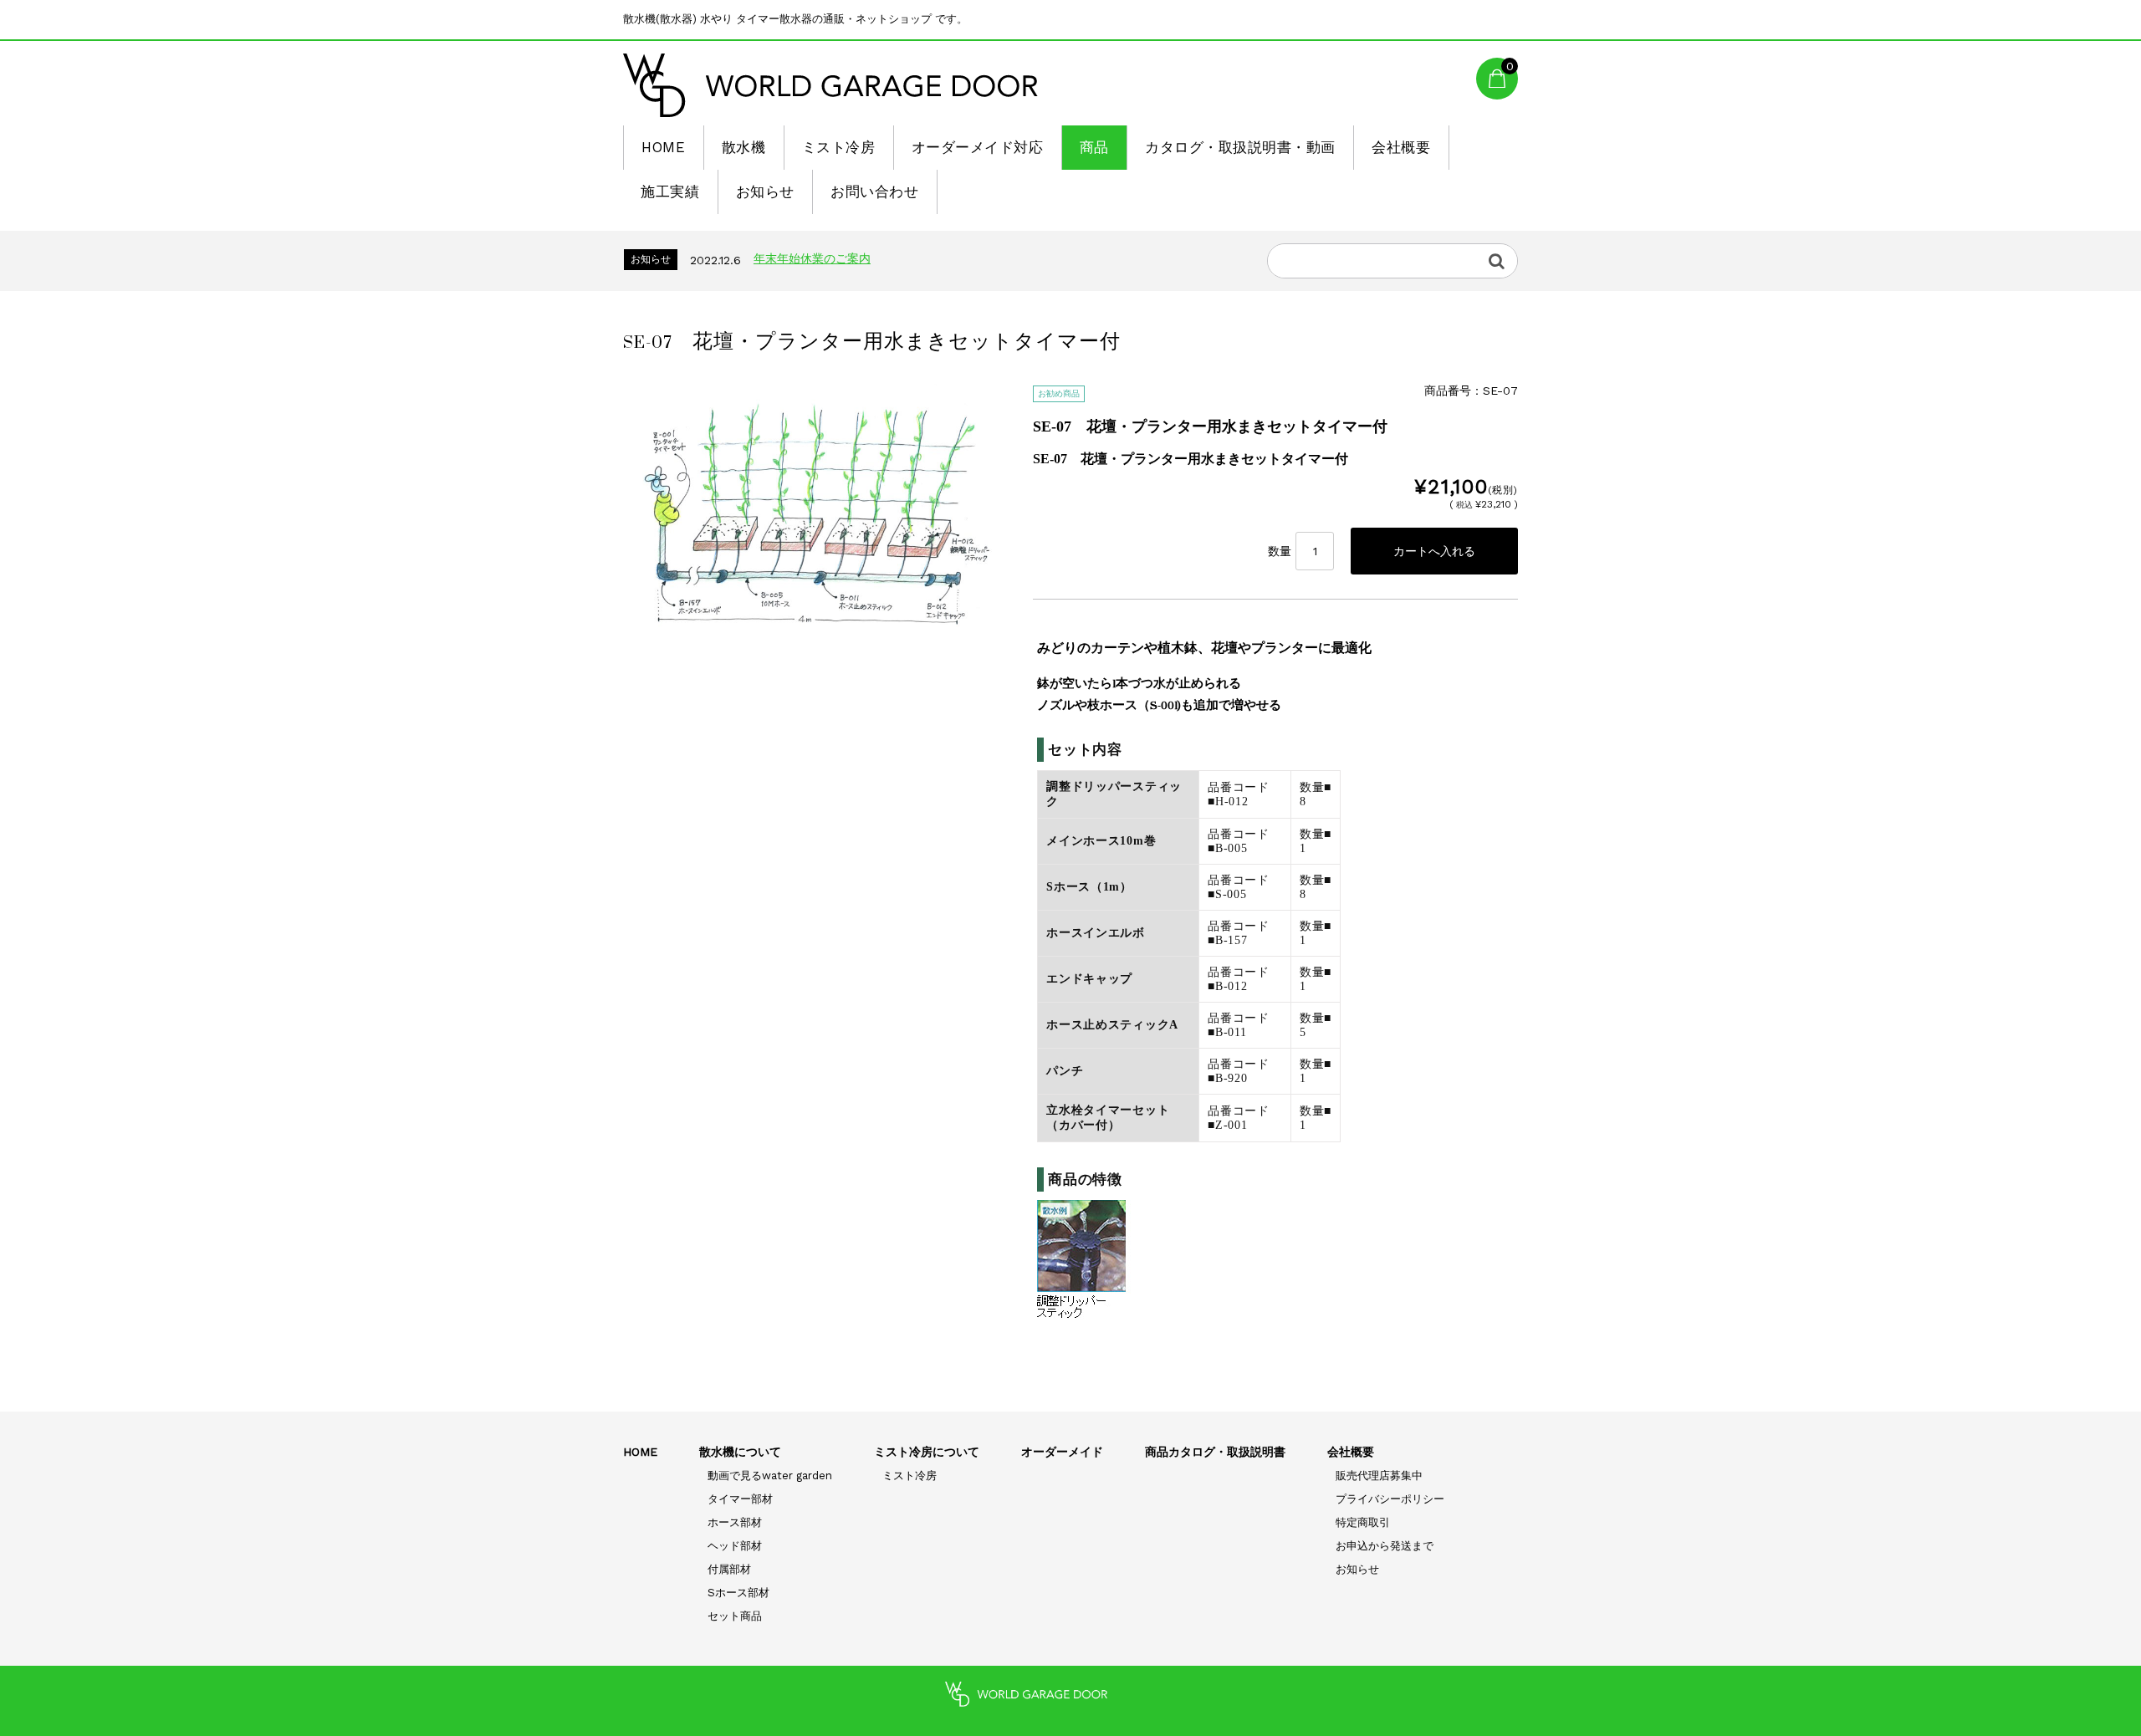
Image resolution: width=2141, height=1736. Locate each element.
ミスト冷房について (927, 1452)
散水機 (744, 147)
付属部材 (729, 1569)
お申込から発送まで (1385, 1546)
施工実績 (670, 191)
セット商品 (735, 1616)
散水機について (740, 1452)
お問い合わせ (874, 191)
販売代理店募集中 (1379, 1476)
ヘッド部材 (735, 1546)
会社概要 (1401, 147)
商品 (1094, 147)
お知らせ (765, 191)
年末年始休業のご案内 (812, 258)
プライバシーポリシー (1390, 1499)
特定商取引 (1363, 1522)
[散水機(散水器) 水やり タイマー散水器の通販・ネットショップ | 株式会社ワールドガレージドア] (830, 85)
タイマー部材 (740, 1499)
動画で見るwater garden (770, 1476)
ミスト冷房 (839, 147)
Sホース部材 (738, 1593)
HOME (663, 147)
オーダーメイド (1062, 1452)
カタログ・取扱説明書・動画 (1240, 147)
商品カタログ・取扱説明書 (1215, 1452)
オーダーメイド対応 (978, 147)
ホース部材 (735, 1522)
